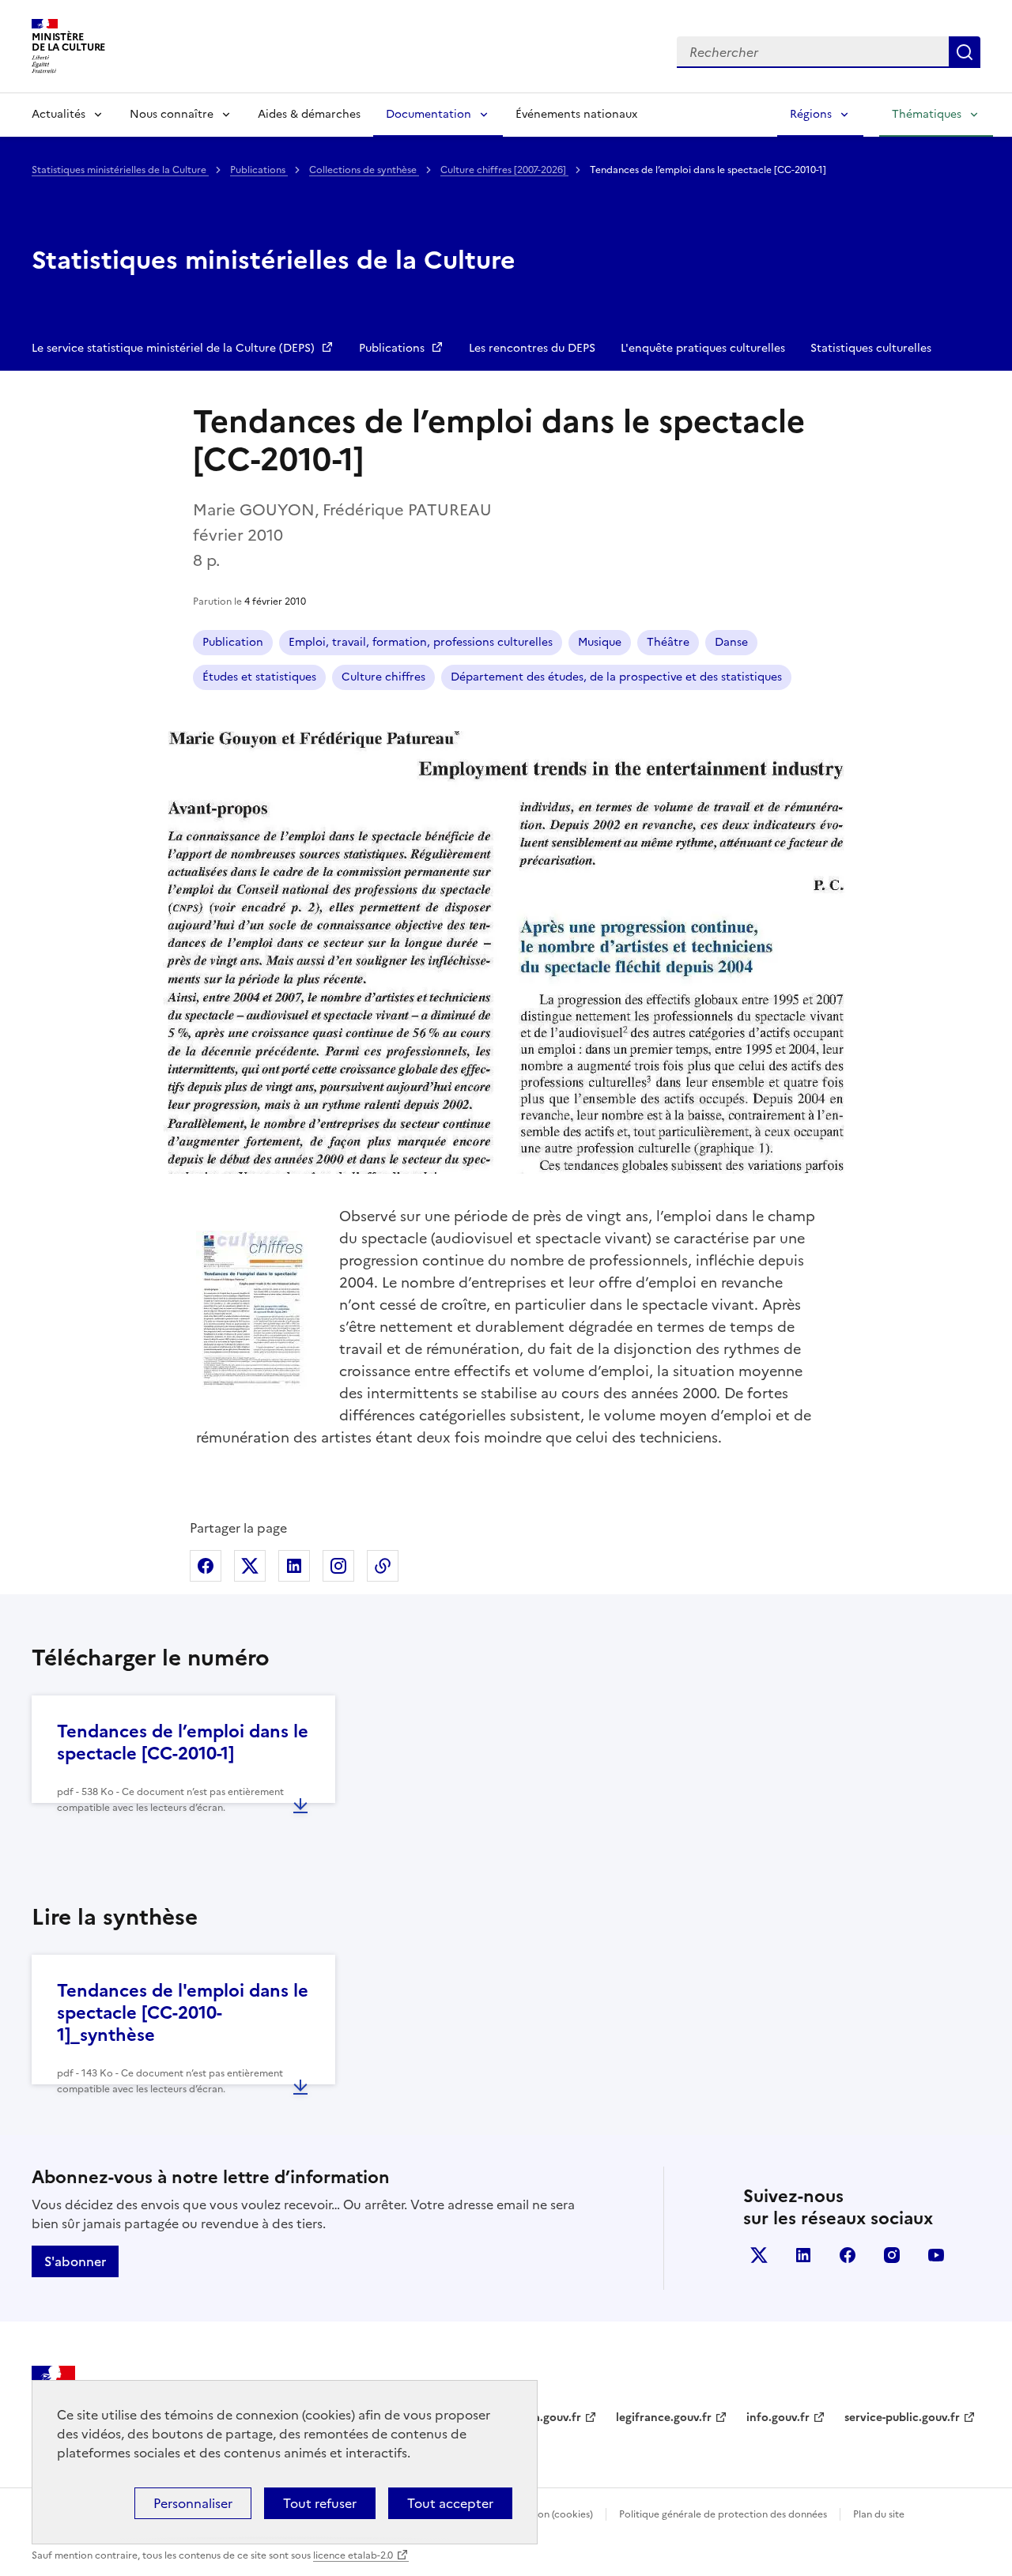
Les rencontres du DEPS (532, 348)
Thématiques (927, 114)
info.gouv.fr (778, 2418)
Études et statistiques (259, 677)
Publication (233, 642)
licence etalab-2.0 (353, 2555)
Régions (811, 114)
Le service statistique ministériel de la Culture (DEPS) (175, 348)
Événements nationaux (576, 114)
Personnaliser (193, 2503)
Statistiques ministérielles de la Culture (120, 170)
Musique (600, 642)
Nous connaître (172, 114)
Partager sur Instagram (338, 1566)
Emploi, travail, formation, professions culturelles (421, 642)
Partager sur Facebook (206, 1566)
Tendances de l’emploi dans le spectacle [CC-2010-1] (183, 1742)
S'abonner (75, 2261)
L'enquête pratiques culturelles (703, 348)
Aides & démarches (309, 114)
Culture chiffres (383, 677)
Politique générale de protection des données (723, 2514)
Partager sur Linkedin (294, 1566)
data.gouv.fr (548, 2418)
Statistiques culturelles (871, 348)
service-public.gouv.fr (902, 2418)
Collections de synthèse (364, 170)
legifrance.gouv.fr (664, 2418)
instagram (892, 2255)
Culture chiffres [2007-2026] (504, 170)
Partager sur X (250, 1566)
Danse (731, 642)
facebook (848, 2255)
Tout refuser (320, 2503)
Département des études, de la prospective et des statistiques (616, 677)
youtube (936, 2255)
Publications (259, 170)
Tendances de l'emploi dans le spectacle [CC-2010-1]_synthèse (183, 2013)
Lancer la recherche (965, 52)
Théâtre (668, 642)
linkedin (803, 2255)
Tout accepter (450, 2503)
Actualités (59, 114)
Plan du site (879, 2514)
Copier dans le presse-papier (383, 1566)
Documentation (429, 114)
